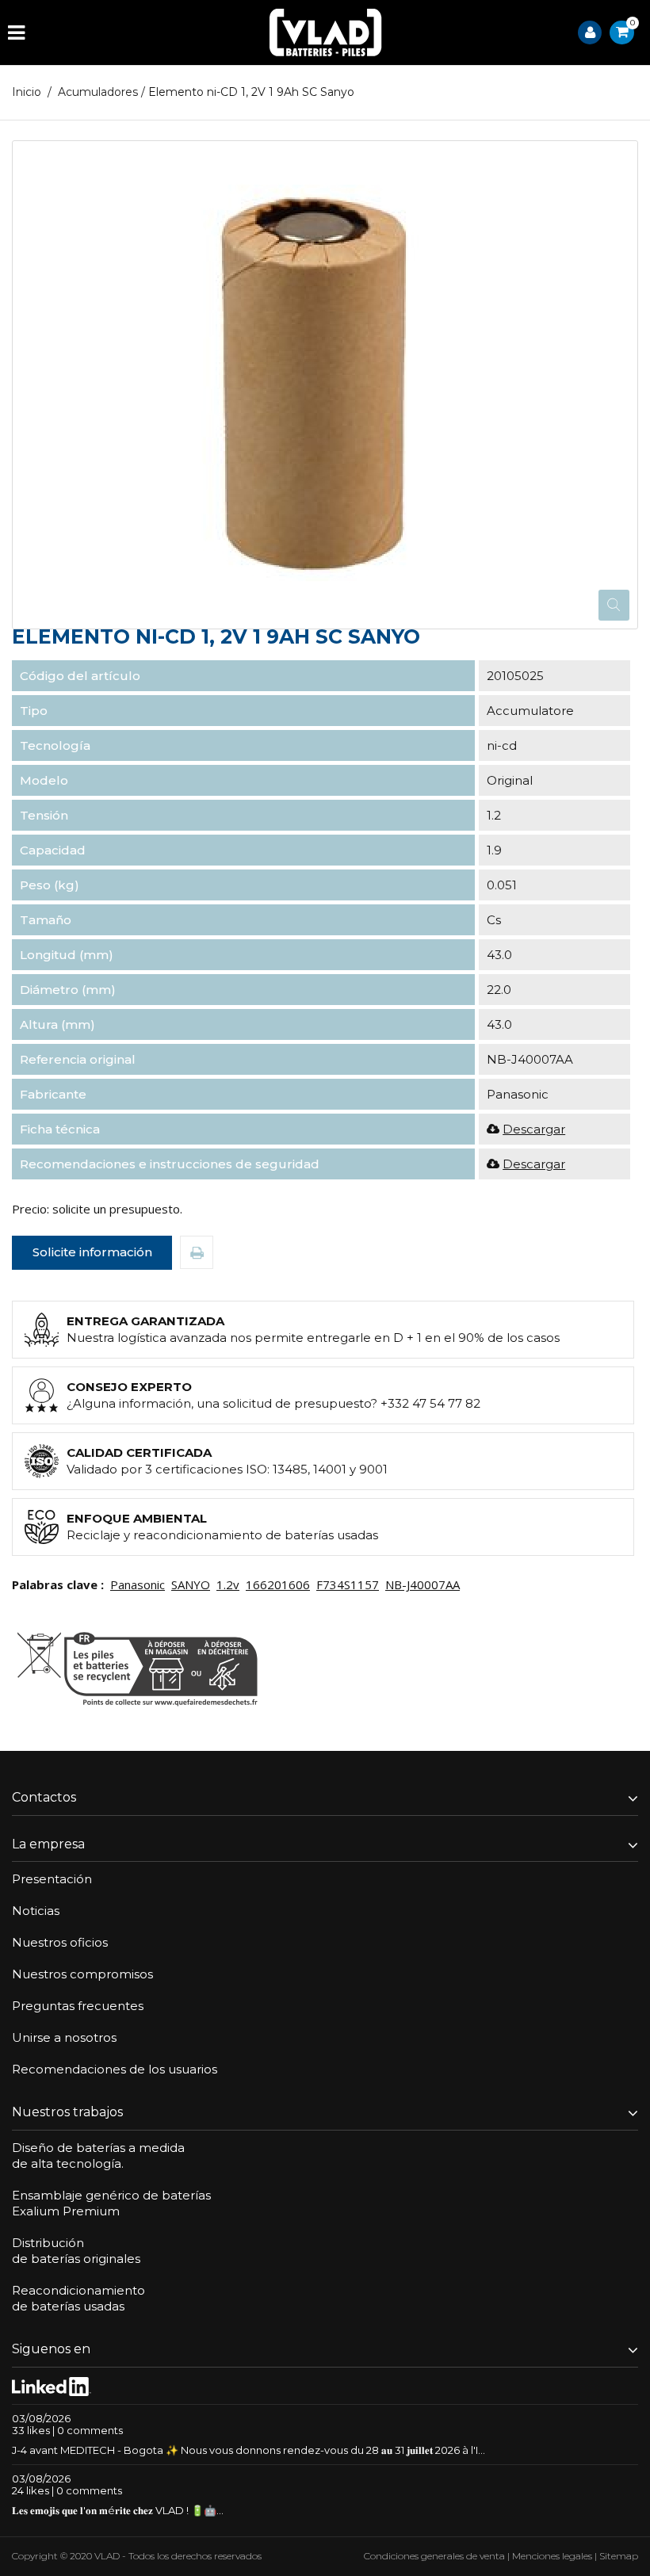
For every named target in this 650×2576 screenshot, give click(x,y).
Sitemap (619, 2556)
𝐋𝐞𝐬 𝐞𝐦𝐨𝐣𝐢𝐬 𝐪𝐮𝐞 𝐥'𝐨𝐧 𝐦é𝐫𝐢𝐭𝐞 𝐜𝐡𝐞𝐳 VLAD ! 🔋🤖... (118, 2510)
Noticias (36, 1911)
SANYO (191, 1584)
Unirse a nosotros (64, 2037)
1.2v (228, 1584)
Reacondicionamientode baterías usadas (78, 2298)
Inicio (27, 92)
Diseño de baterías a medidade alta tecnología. (98, 2156)
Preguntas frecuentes (78, 2006)
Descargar (534, 1129)
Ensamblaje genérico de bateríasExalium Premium (111, 2203)
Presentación (52, 1879)
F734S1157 (348, 1584)
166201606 (278, 1584)
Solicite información (92, 1252)
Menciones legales (552, 2556)
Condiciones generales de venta (434, 2556)
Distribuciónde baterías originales (76, 2251)
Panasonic (138, 1584)
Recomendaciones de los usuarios (115, 2069)
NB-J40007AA (422, 1584)
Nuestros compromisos (82, 1974)
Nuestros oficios (60, 1942)
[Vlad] (326, 32)
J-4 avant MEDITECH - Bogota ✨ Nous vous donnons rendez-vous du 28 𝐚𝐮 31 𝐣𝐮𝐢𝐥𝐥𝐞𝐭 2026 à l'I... (249, 2450)
